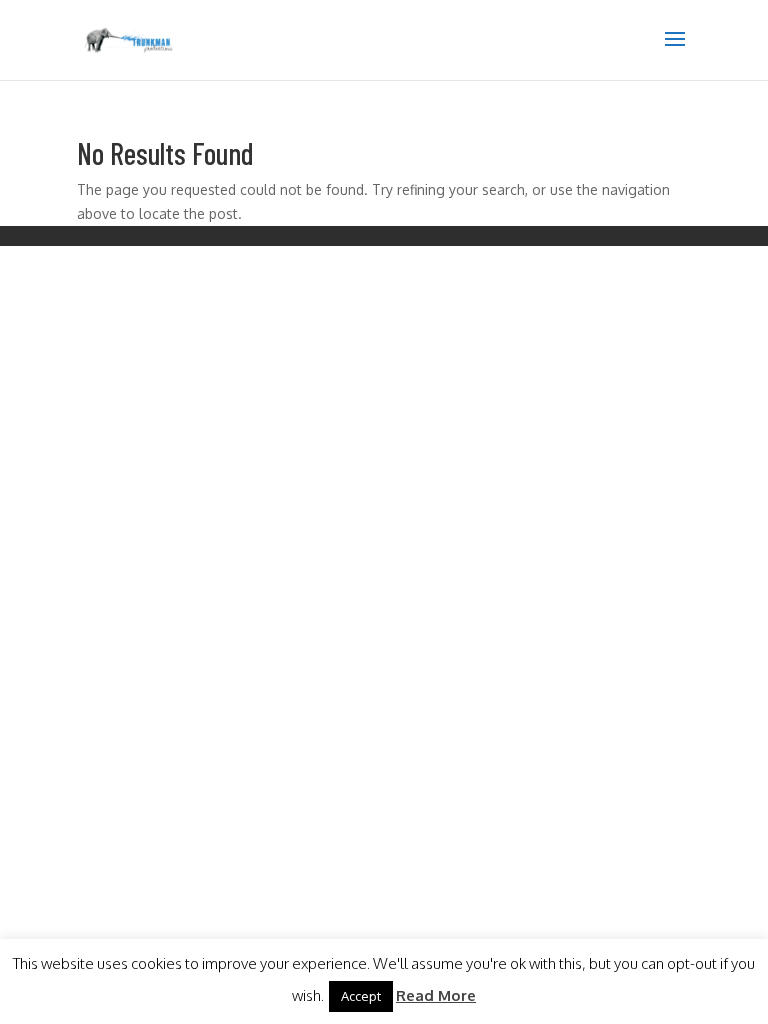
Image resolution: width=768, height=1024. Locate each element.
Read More (436, 995)
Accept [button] (361, 996)
